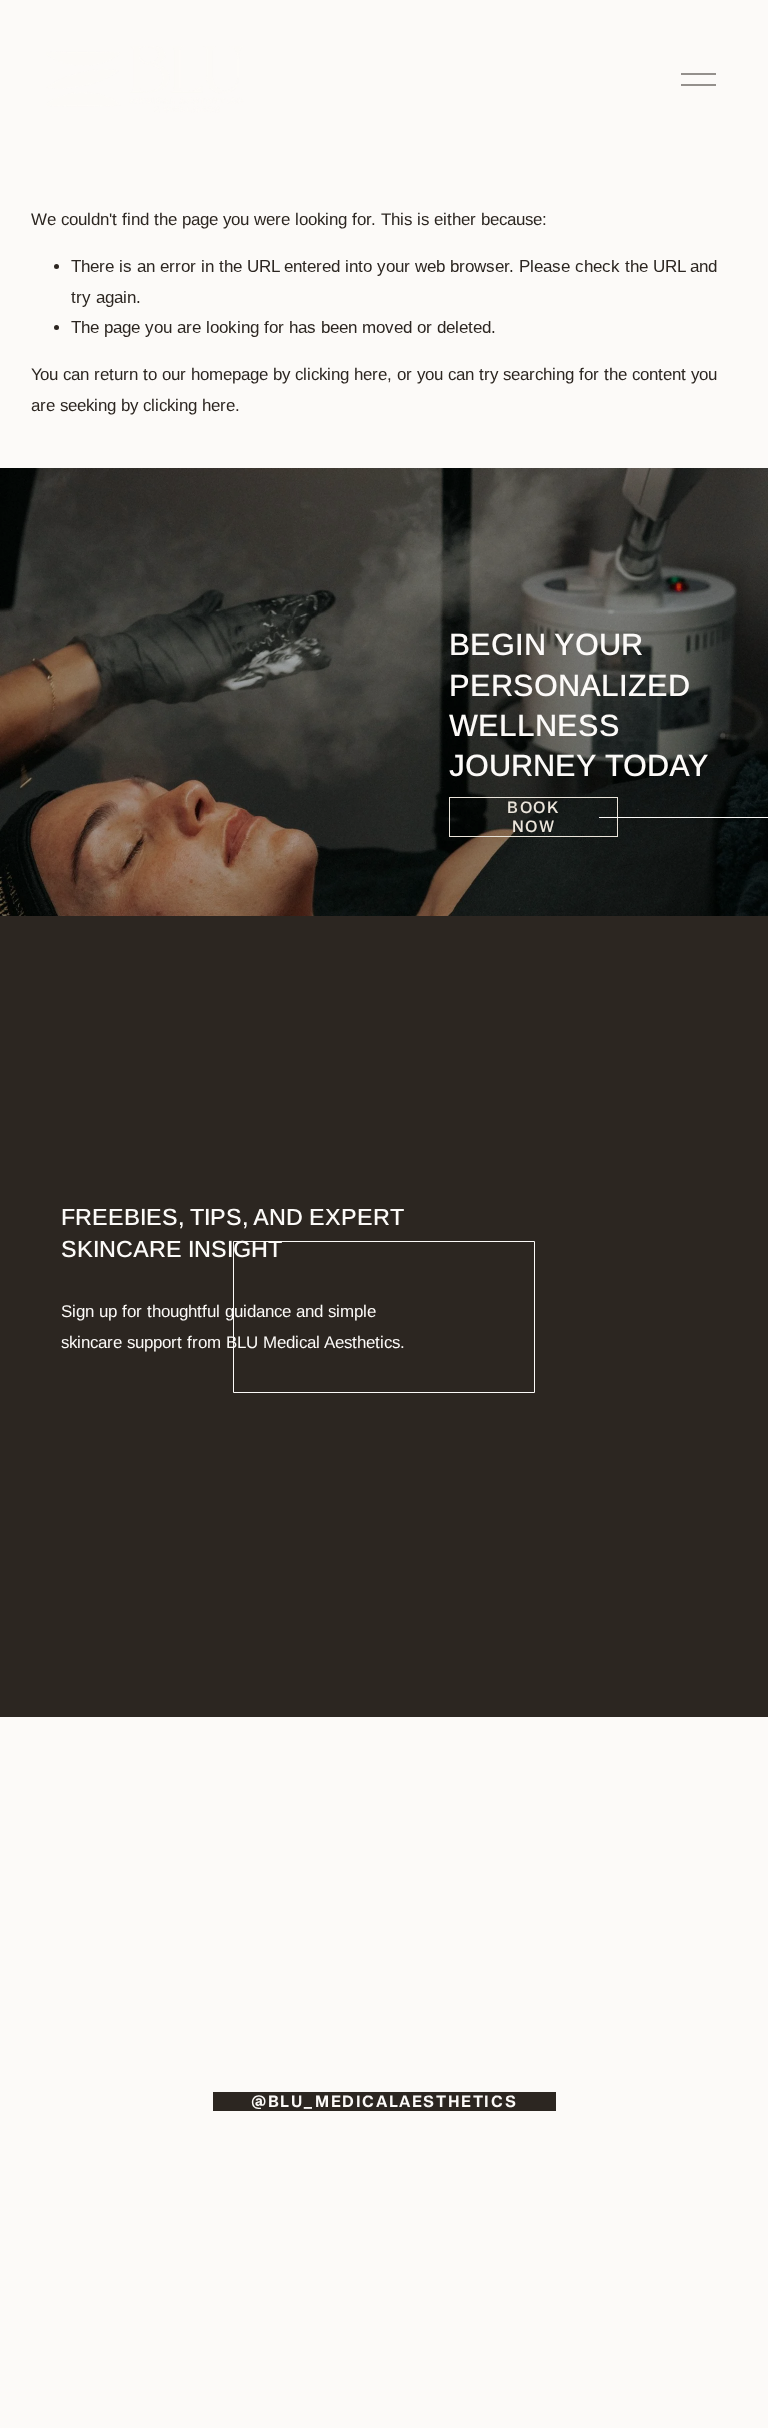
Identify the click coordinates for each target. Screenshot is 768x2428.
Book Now (533, 817)
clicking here (341, 374)
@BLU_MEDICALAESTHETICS (384, 2101)
